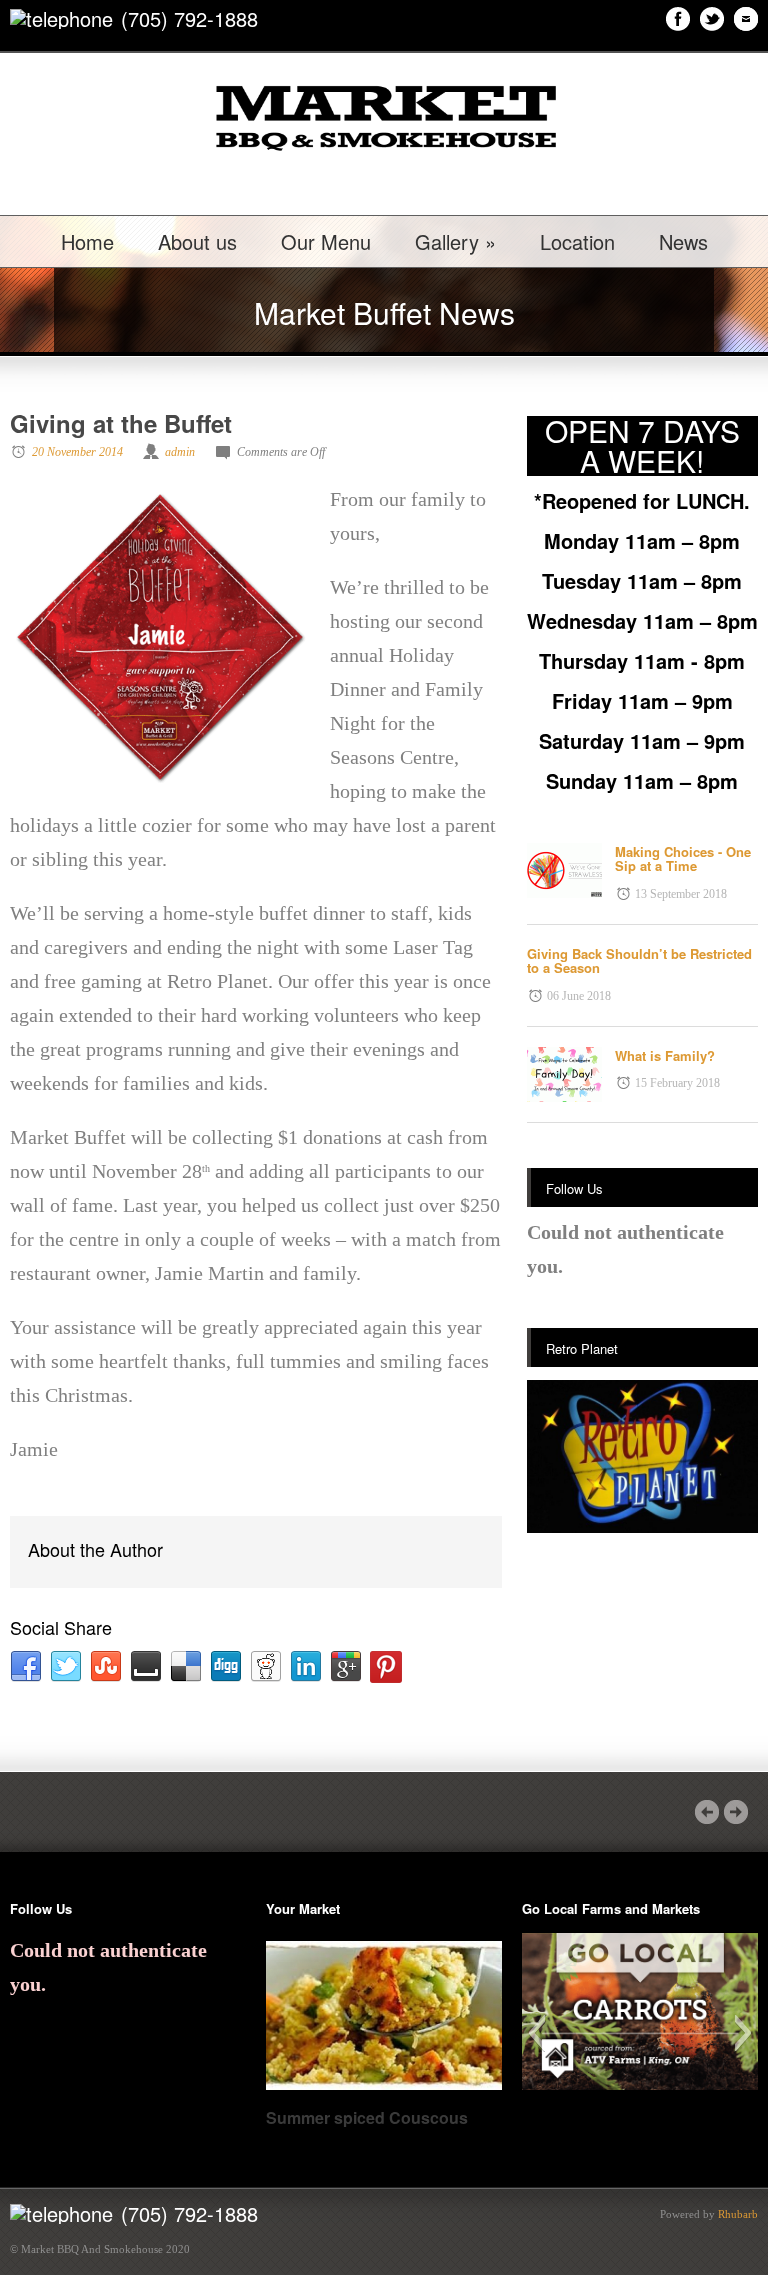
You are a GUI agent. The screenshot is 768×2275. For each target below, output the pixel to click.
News (683, 242)
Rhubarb (738, 2214)
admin (180, 452)
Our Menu (326, 242)
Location (577, 242)
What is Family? (665, 1055)
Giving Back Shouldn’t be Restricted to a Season (639, 960)
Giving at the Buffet (121, 423)
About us (197, 242)
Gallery (455, 242)
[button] (536, 2033)
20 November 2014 (77, 452)
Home (87, 242)
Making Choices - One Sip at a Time (683, 858)
